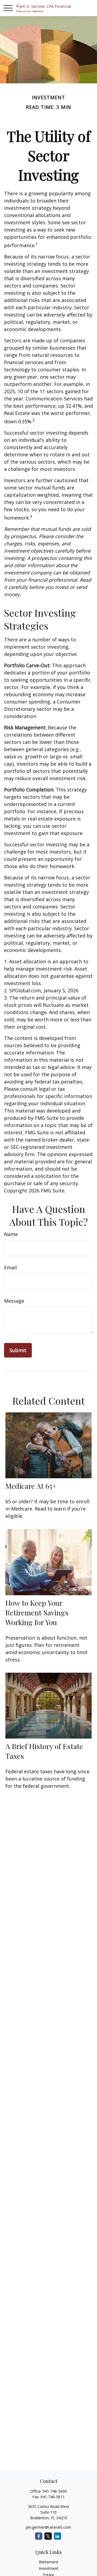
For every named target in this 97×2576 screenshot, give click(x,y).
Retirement (48, 2562)
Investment (49, 2568)
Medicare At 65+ (31, 1486)
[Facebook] (39, 2536)
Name (11, 1234)
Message (14, 1301)
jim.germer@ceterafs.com (48, 2527)
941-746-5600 (55, 2491)
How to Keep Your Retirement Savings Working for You (37, 1612)
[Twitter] (48, 2536)
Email (10, 1267)
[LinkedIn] (58, 2536)
